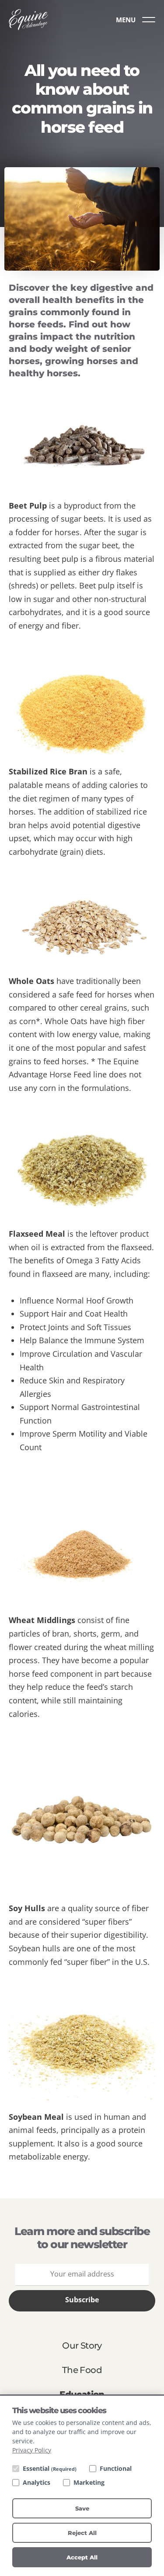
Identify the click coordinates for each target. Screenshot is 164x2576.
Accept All (82, 2557)
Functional (116, 2468)
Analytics (37, 2482)
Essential (50, 2468)
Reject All (82, 2533)
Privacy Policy (32, 2450)
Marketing (89, 2482)
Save (82, 2508)
